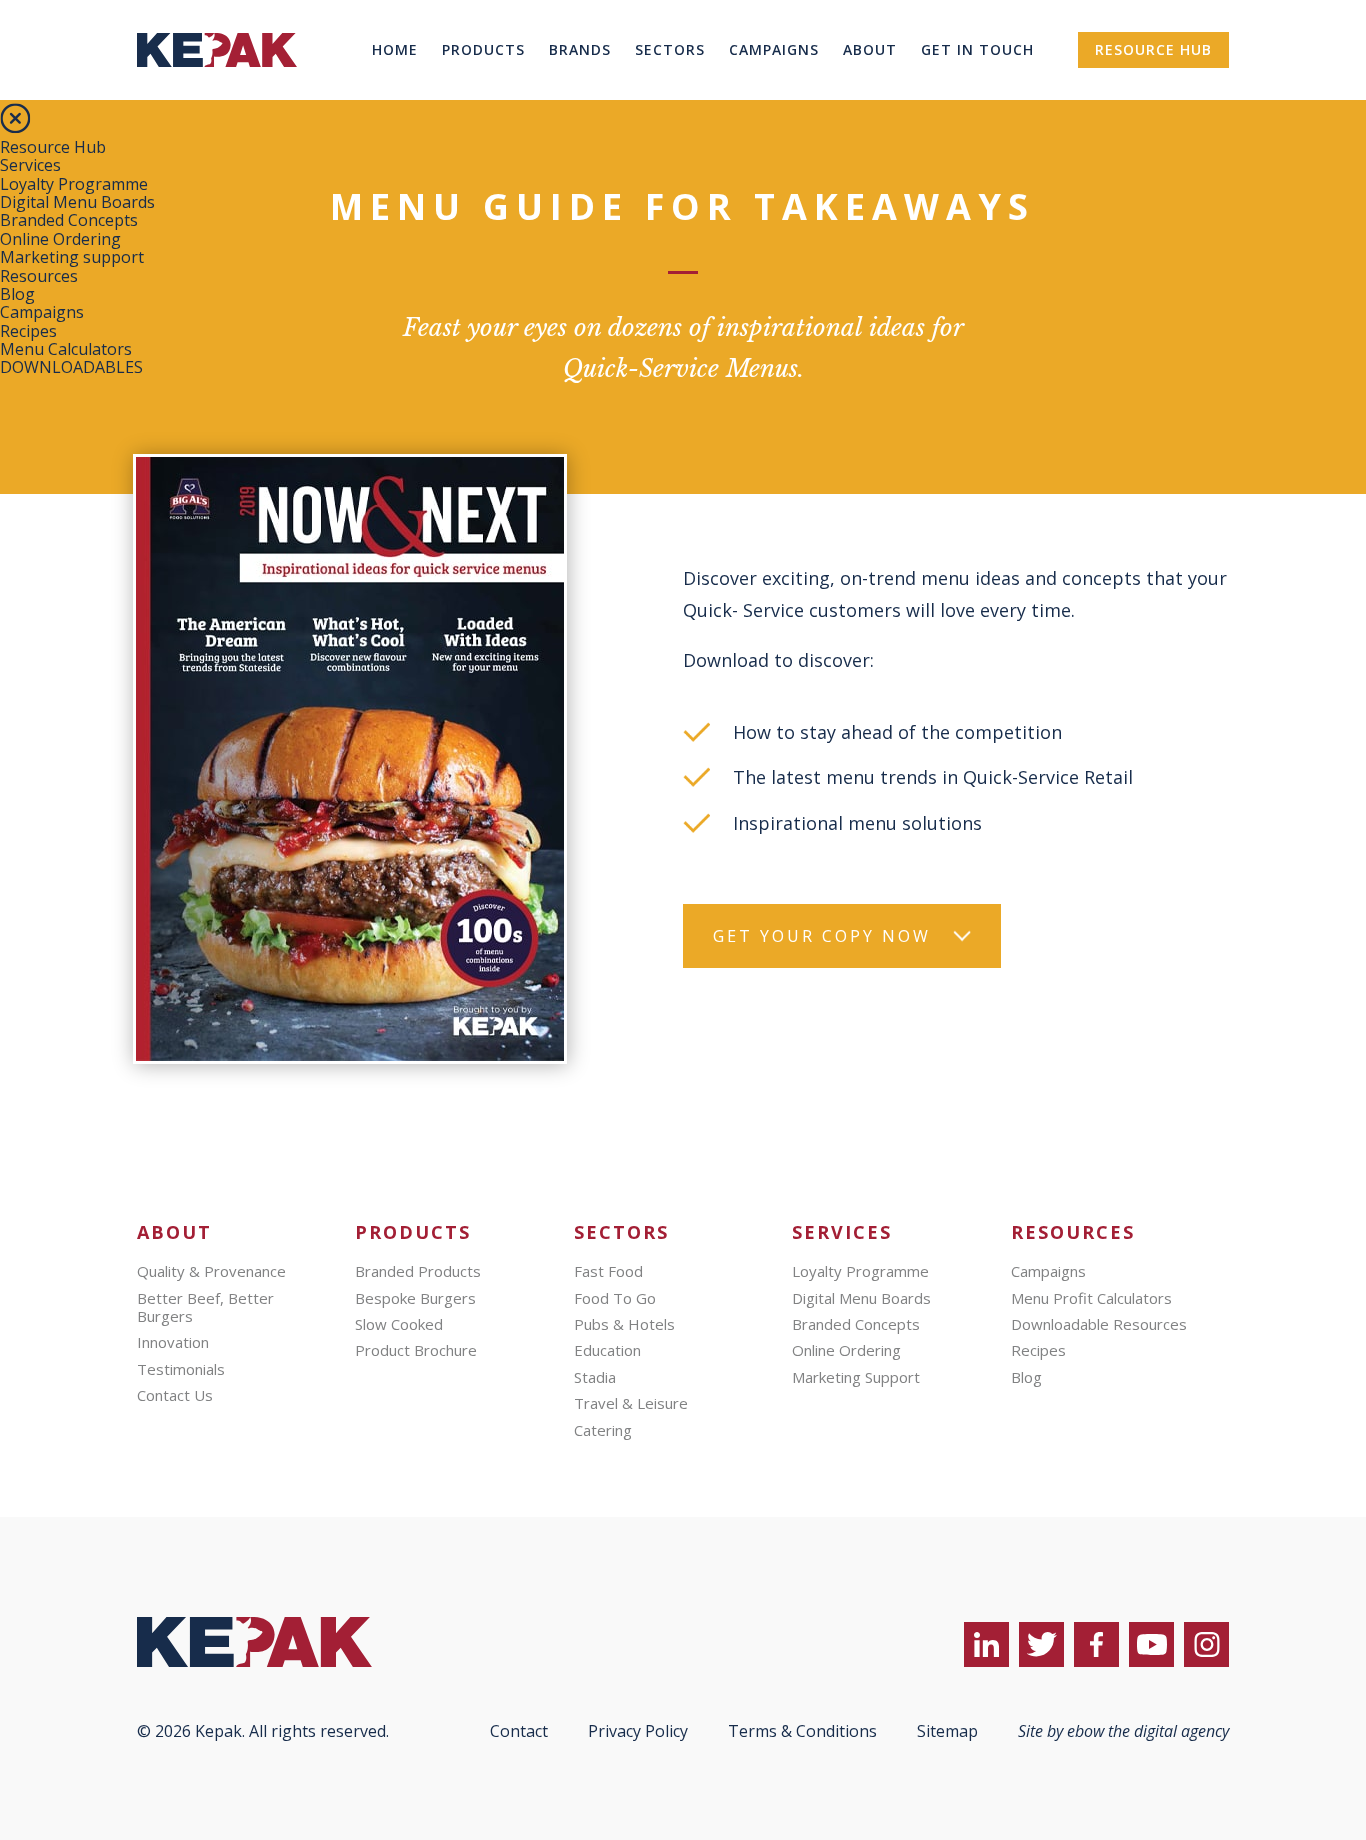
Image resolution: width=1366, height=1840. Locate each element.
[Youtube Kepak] (1151, 1644)
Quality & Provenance (211, 1271)
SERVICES (842, 1232)
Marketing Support (856, 1377)
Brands (580, 49)
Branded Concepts (69, 220)
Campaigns (774, 49)
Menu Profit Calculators (1091, 1298)
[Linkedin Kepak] (986, 1644)
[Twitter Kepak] (1041, 1644)
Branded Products (418, 1271)
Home (395, 49)
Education (607, 1350)
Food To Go (615, 1298)
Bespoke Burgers (415, 1298)
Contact (519, 1731)
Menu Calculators (66, 349)
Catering (603, 1430)
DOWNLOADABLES (71, 367)
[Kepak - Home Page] (287, 1642)
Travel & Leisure (631, 1403)
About (870, 49)
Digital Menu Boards (77, 202)
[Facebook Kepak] (1096, 1644)
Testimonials (181, 1369)
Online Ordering (60, 239)
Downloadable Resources (1099, 1324)
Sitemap (947, 1731)
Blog (17, 294)
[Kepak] (217, 94)
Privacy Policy (638, 1731)
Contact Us (175, 1395)
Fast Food (608, 1271)
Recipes (28, 331)
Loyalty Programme (74, 184)
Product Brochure (416, 1350)
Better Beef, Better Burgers (205, 1307)
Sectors (670, 49)
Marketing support (72, 257)
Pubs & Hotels (624, 1324)
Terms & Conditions (802, 1731)
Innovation (173, 1342)
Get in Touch (977, 49)
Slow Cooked (399, 1324)
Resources (39, 276)
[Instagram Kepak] (1206, 1644)
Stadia (595, 1377)
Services (30, 165)
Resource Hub (1153, 49)
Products (483, 49)
